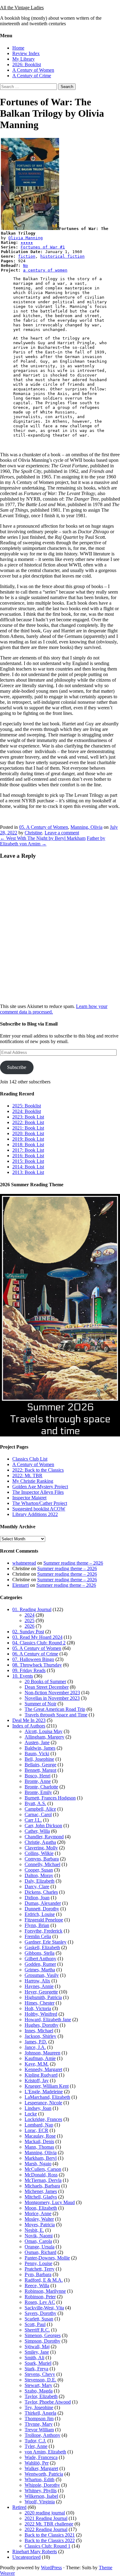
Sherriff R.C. (37, 2330)
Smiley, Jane (37, 2352)
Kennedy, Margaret (43, 2069)
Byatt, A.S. (35, 1803)
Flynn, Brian (37, 1925)
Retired (19, 2507)
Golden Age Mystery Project (40, 1487)
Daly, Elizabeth (40, 1881)
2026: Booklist (27, 65)
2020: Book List (28, 1133)
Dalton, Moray (39, 1875)
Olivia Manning (26, 238)
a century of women (45, 270)
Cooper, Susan (39, 1870)
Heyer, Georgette (41, 1992)
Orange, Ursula (40, 2247)
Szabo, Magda (39, 2391)
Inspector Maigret (29, 1498)
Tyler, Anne (36, 2446)
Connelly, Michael (42, 1864)
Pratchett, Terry (40, 2269)
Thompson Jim (39, 2419)
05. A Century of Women (44, 827)
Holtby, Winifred (41, 2014)
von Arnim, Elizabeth (45, 2452)
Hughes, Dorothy (42, 2025)
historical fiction (62, 256)
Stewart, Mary (38, 2385)
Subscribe (17, 1067)
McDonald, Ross (41, 2175)
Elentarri (21, 1585)
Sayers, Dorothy (40, 2313)
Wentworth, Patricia (44, 2474)
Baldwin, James (40, 1748)
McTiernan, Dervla (43, 2180)
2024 (30, 1615)
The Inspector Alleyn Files (38, 1492)
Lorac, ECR (36, 2130)
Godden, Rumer (40, 1964)
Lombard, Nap (39, 2125)
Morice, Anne (38, 2213)
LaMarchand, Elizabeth (47, 2097)
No (26, 266)
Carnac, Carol (38, 1814)
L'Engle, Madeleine (44, 2092)
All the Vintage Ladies (22, 8)
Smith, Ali (34, 2358)
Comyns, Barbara (42, 1859)
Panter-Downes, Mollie (47, 2258)
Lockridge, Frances (43, 2119)
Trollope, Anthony (42, 2435)
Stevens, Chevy (40, 2374)
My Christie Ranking (33, 1481)
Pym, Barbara (38, 2274)
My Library (24, 59)
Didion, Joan (37, 1898)
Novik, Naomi (39, 2236)
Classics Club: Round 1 (48, 2546)
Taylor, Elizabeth (41, 2396)
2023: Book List (28, 1117)
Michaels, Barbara (42, 2186)
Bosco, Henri (38, 1776)
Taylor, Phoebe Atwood (48, 2402)
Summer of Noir (40, 1704)
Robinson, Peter (40, 2297)
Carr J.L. (33, 1820)
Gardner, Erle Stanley (46, 1942)
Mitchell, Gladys (41, 2197)
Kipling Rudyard (41, 2075)
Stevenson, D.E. (40, 2380)
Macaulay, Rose (40, 2136)
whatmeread (24, 1563)
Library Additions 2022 (35, 1514)
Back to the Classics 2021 (50, 2535)
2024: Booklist (27, 1111)
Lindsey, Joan (38, 2108)
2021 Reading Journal (46, 2518)
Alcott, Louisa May (44, 1731)
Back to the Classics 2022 (50, 2540)
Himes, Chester (40, 2003)
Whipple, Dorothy (42, 2485)
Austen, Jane (37, 1742)
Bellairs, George (40, 1765)
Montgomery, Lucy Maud (50, 2202)
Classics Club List (30, 1459)
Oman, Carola (38, 2241)
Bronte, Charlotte (41, 1787)
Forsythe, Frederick (44, 1931)
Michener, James (41, 2191)
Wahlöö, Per (37, 2463)
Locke (31, 2114)
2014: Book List (28, 1167)
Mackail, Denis (39, 2141)
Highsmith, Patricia (43, 1997)
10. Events (23, 1676)
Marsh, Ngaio (38, 2164)
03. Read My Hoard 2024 (37, 1637)
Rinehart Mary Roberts (35, 2552)
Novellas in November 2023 (52, 1698)
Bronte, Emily (38, 1792)
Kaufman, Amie (40, 2058)
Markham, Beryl (41, 2158)
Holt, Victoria (38, 2008)
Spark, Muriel (38, 2363)
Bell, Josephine (39, 1759)
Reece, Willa (37, 2286)
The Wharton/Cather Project (40, 1503)
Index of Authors (29, 1726)
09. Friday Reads (29, 1670)
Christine (33, 833)
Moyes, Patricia (40, 2225)
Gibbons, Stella (40, 1953)
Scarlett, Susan (39, 2319)
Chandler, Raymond (44, 1837)
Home (18, 48)
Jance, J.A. (35, 2047)
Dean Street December (47, 1687)
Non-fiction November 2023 (52, 1693)
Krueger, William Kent (47, 2086)
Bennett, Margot (40, 1770)
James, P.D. (36, 2042)
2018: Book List (28, 1145)
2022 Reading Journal (46, 2529)
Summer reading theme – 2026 (73, 1563)
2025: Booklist (27, 1106)
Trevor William (39, 2430)
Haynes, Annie (39, 1986)
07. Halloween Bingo (33, 1659)
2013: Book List (28, 1172)
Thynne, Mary (39, 2424)
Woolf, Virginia (40, 2502)
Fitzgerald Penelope (44, 1920)
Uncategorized (26, 2557)
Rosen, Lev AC (40, 2302)
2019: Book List (28, 1139)
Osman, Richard (40, 2252)
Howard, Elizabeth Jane (48, 2020)
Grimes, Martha (40, 1970)
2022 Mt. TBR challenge (49, 2524)
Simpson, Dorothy (42, 2341)
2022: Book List (28, 1122)
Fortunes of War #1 (43, 247)
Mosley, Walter (39, 2219)
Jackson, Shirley (40, 2036)
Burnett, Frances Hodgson (50, 1798)
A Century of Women (33, 70)
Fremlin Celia (38, 1936)
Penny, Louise (38, 2263)
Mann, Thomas (39, 2147)
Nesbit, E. (34, 2230)
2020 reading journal (45, 2513)
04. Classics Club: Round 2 (39, 1643)
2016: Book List (28, 1156)
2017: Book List (28, 1150)
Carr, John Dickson (43, 1826)
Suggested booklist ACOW (39, 1509)
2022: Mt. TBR (27, 1475)
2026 (30, 1626)
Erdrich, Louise (40, 1914)
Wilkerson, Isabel (41, 2496)
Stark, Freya (36, 2369)
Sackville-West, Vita (44, 2308)
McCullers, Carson (43, 2169)
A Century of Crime (32, 76)
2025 (30, 1621)
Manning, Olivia (86, 827)
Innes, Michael (39, 2031)
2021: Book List (28, 1128)
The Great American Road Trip (55, 1709)
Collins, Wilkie (39, 1853)
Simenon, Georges (43, 2335)
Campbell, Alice (40, 1809)
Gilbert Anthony (40, 1959)
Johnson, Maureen (42, 2053)
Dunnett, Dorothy (42, 1909)
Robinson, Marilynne (45, 2291)
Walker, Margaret (41, 2468)
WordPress (51, 2568)
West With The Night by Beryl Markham (43, 838)
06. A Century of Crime (35, 1654)
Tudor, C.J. (35, 2441)
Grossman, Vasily (42, 1975)
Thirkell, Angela (40, 2413)
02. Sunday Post (28, 1632)
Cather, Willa (37, 1831)
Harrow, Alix (37, 1981)
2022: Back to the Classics (38, 1470)
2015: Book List (28, 1161)
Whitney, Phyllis (41, 2491)
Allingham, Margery (44, 1737)
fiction (27, 256)
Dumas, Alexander (43, 1903)
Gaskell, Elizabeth (42, 1947)
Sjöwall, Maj (37, 2346)
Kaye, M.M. (37, 2064)
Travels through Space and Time (56, 1715)
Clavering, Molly (41, 1848)
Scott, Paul (35, 2324)
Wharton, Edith (40, 2479)
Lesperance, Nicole (43, 2103)
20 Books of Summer (45, 1681)
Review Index (26, 53)
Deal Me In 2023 (29, 1720)
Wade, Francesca (41, 2457)
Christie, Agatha (40, 1842)
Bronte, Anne (38, 1781)
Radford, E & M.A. (44, 2280)
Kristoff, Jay (37, 2080)
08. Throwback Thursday (37, 1665)
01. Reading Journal (32, 1609)
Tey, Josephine (39, 2407)
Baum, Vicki (37, 1754)
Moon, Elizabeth (41, 2208)
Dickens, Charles (41, 1892)
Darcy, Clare (37, 1887)
